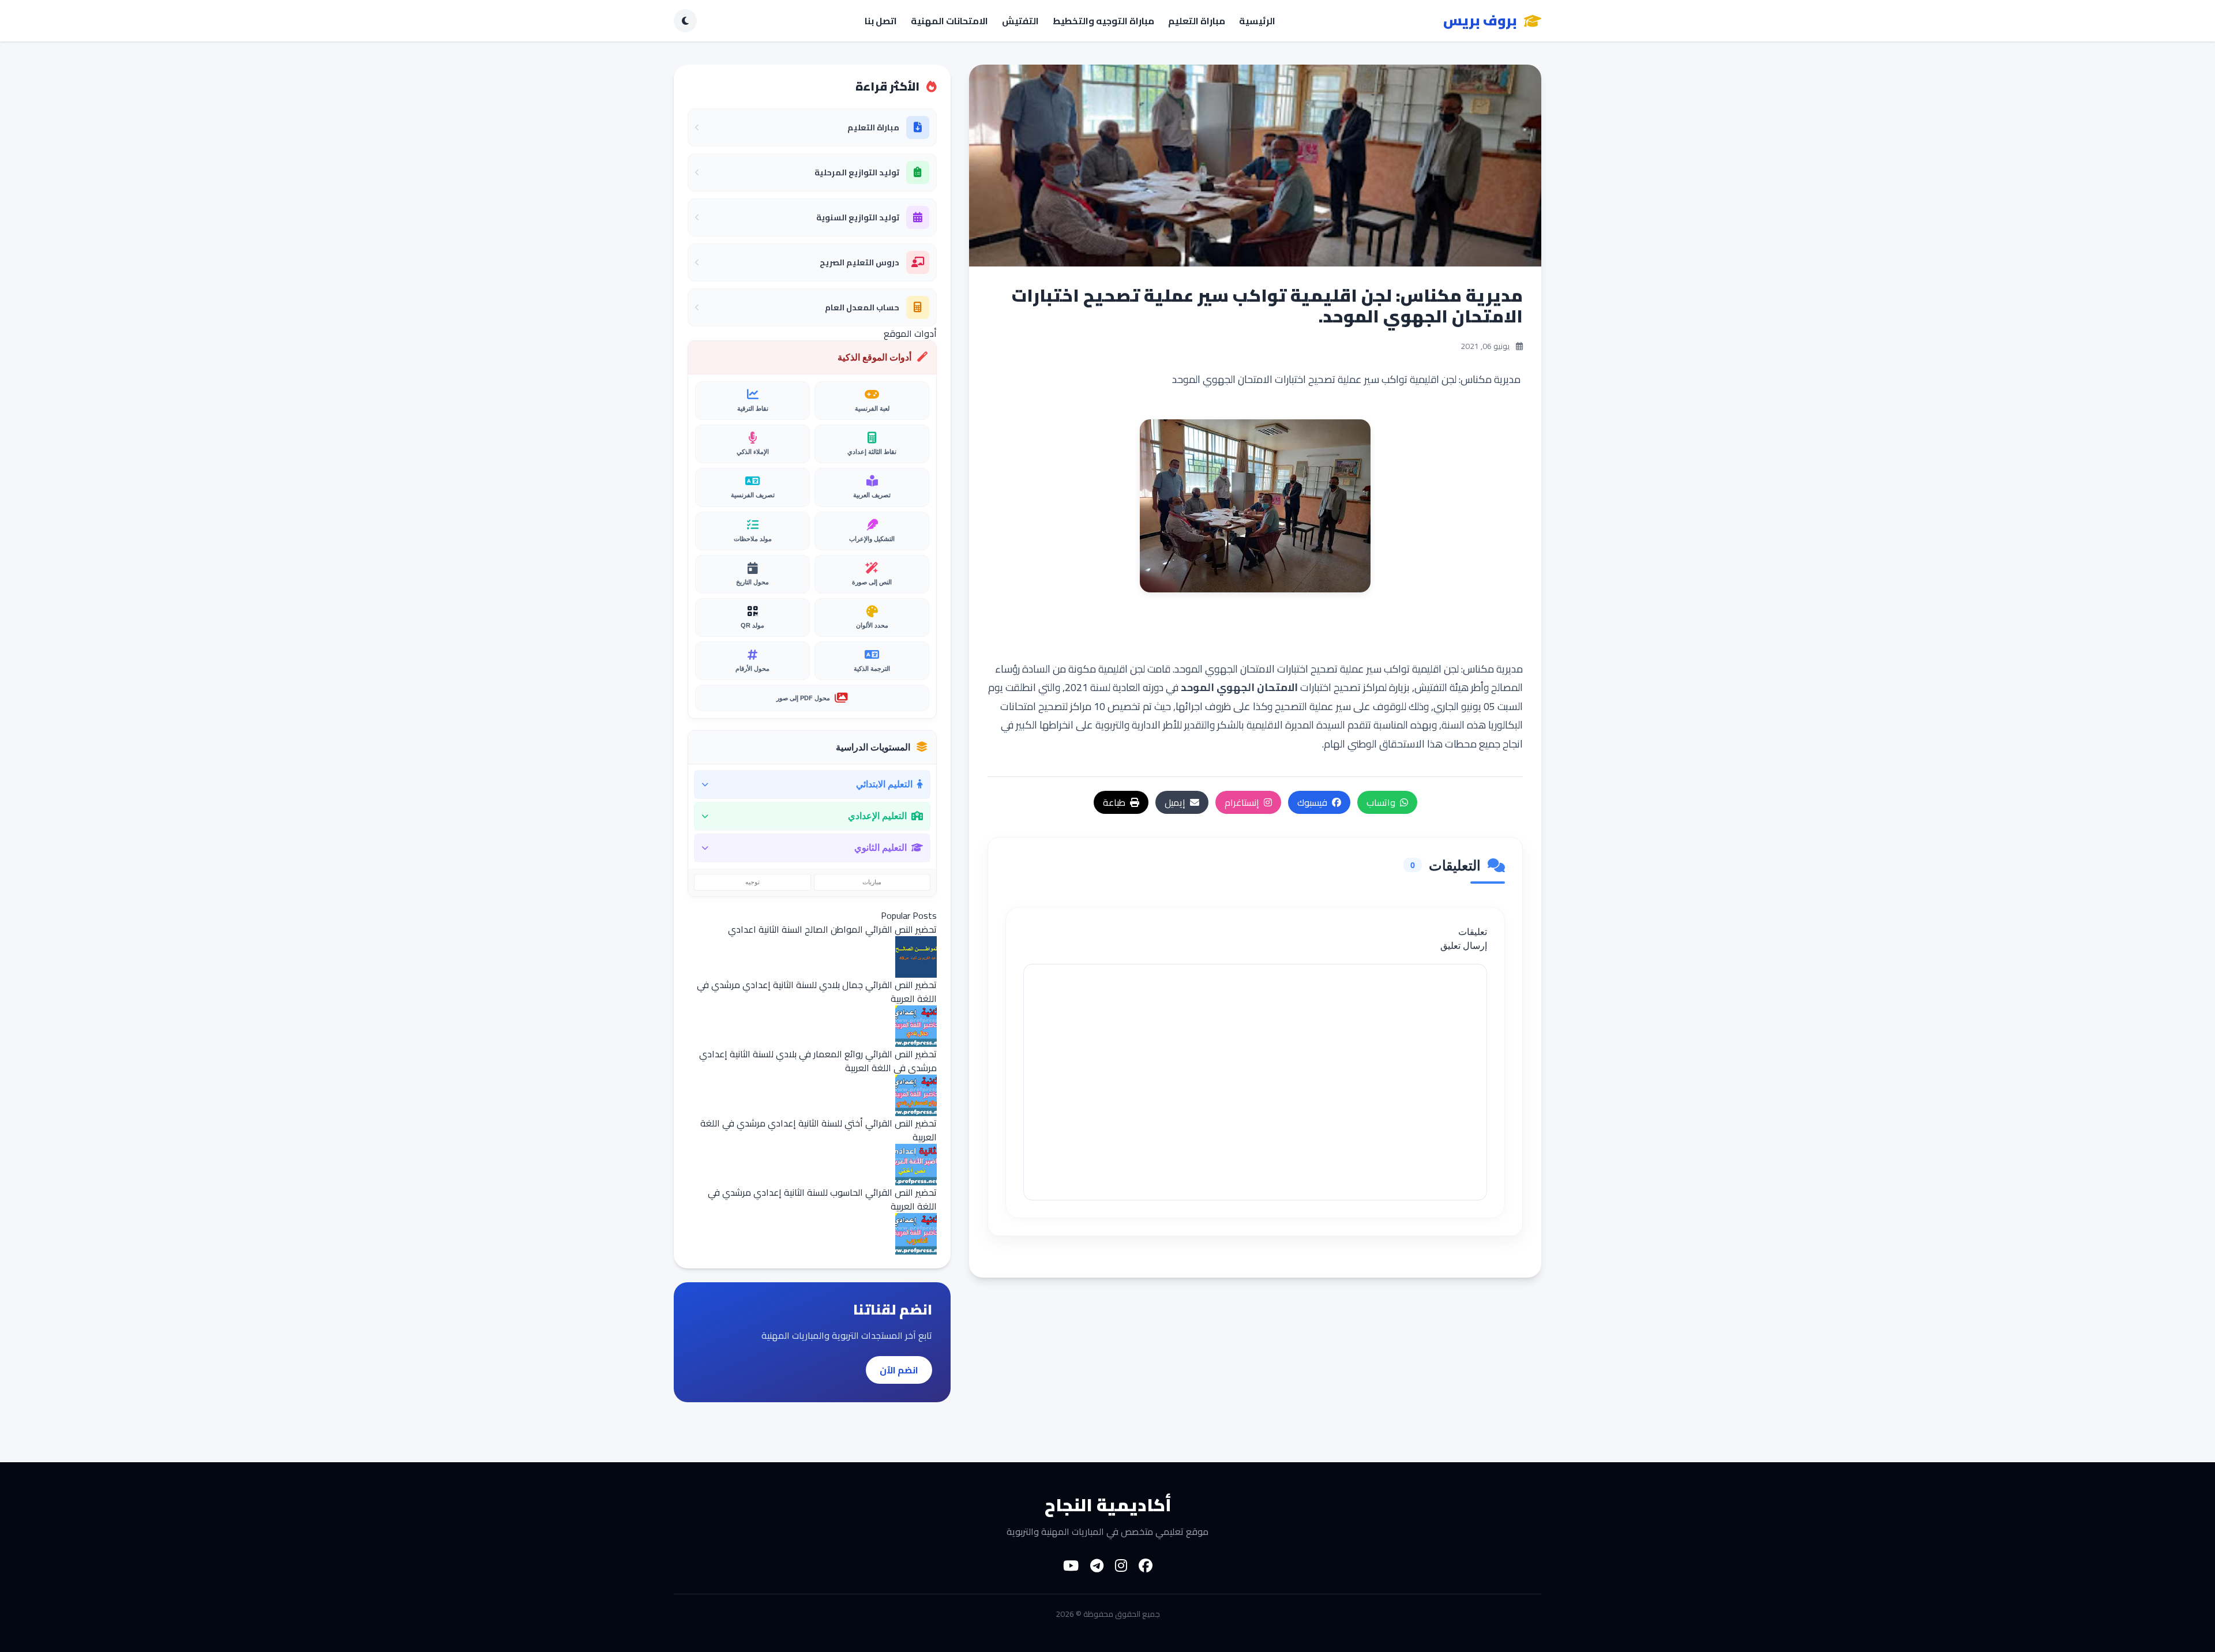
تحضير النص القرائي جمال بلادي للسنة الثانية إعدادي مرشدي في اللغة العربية (817, 992)
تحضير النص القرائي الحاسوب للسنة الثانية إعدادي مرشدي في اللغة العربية (822, 1199)
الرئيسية (1257, 21)
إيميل (1175, 802)
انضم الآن (899, 1370)
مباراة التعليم (1197, 21)
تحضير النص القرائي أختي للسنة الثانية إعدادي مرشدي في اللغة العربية (819, 1130)
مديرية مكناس (1493, 669)
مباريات (872, 882)
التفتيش (1020, 21)
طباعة (1114, 802)
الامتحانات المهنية (949, 21)
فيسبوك (1312, 802)
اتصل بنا (881, 21)
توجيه (752, 882)
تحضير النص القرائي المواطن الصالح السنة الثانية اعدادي (832, 929)
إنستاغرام (1242, 802)
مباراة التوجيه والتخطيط (1103, 21)
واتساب (1381, 802)
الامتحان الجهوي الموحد (1239, 687)
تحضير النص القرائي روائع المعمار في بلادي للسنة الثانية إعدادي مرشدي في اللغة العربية (818, 1061)
